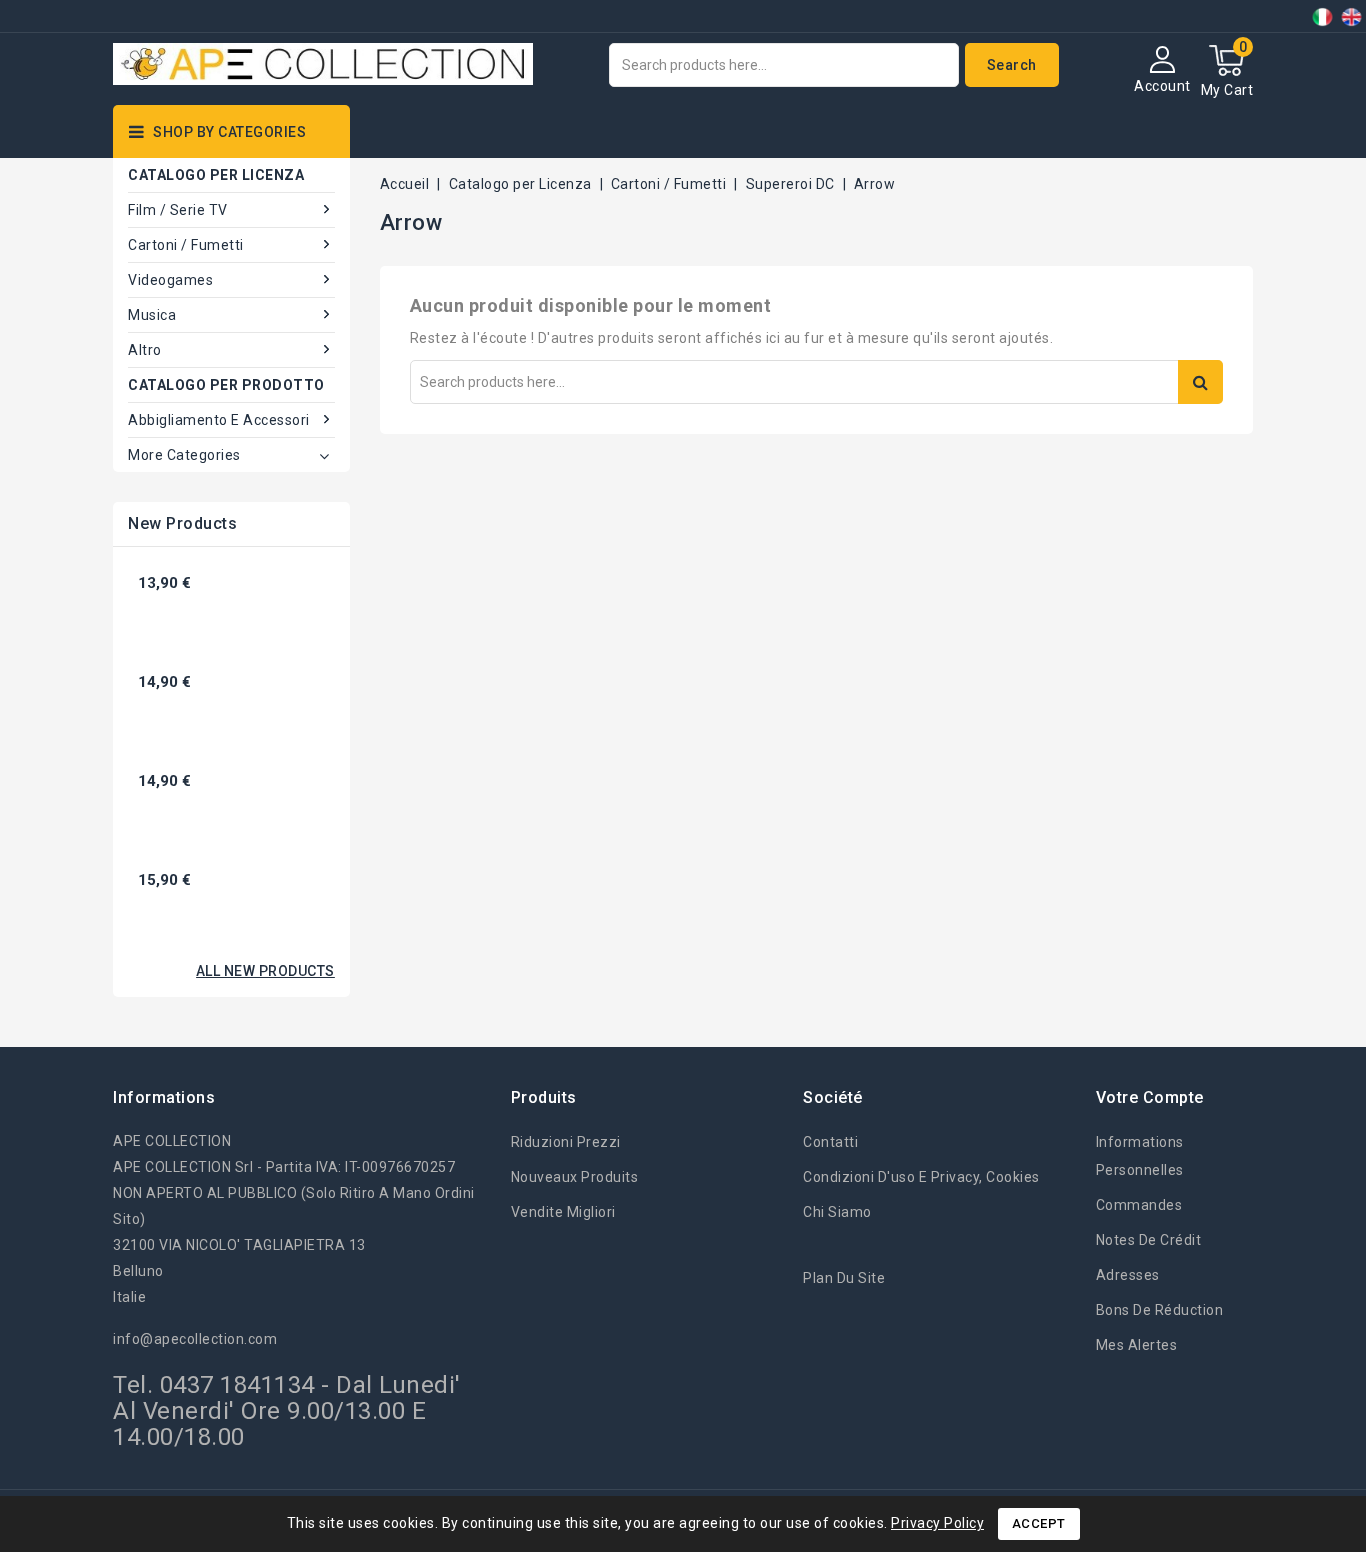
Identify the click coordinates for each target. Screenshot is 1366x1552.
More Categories (184, 455)
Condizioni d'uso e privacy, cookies (921, 1177)
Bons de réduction (1160, 1310)
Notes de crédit (1149, 1240)
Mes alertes (1137, 1345)
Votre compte (1150, 1097)
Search (1012, 65)
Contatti (830, 1142)
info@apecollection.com (195, 1339)
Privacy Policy (937, 1523)
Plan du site (844, 1278)
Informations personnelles (1140, 1156)
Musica (152, 315)
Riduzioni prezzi (566, 1142)
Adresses (1128, 1275)
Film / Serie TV (178, 210)
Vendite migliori (563, 1212)
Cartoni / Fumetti (186, 245)
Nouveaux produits (575, 1177)
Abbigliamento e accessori (219, 420)
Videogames (170, 280)
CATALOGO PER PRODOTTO (226, 385)
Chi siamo (837, 1212)
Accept (1039, 1523)
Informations (164, 1097)
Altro (145, 350)
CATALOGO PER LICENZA (216, 175)
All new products (265, 971)
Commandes (1139, 1205)
